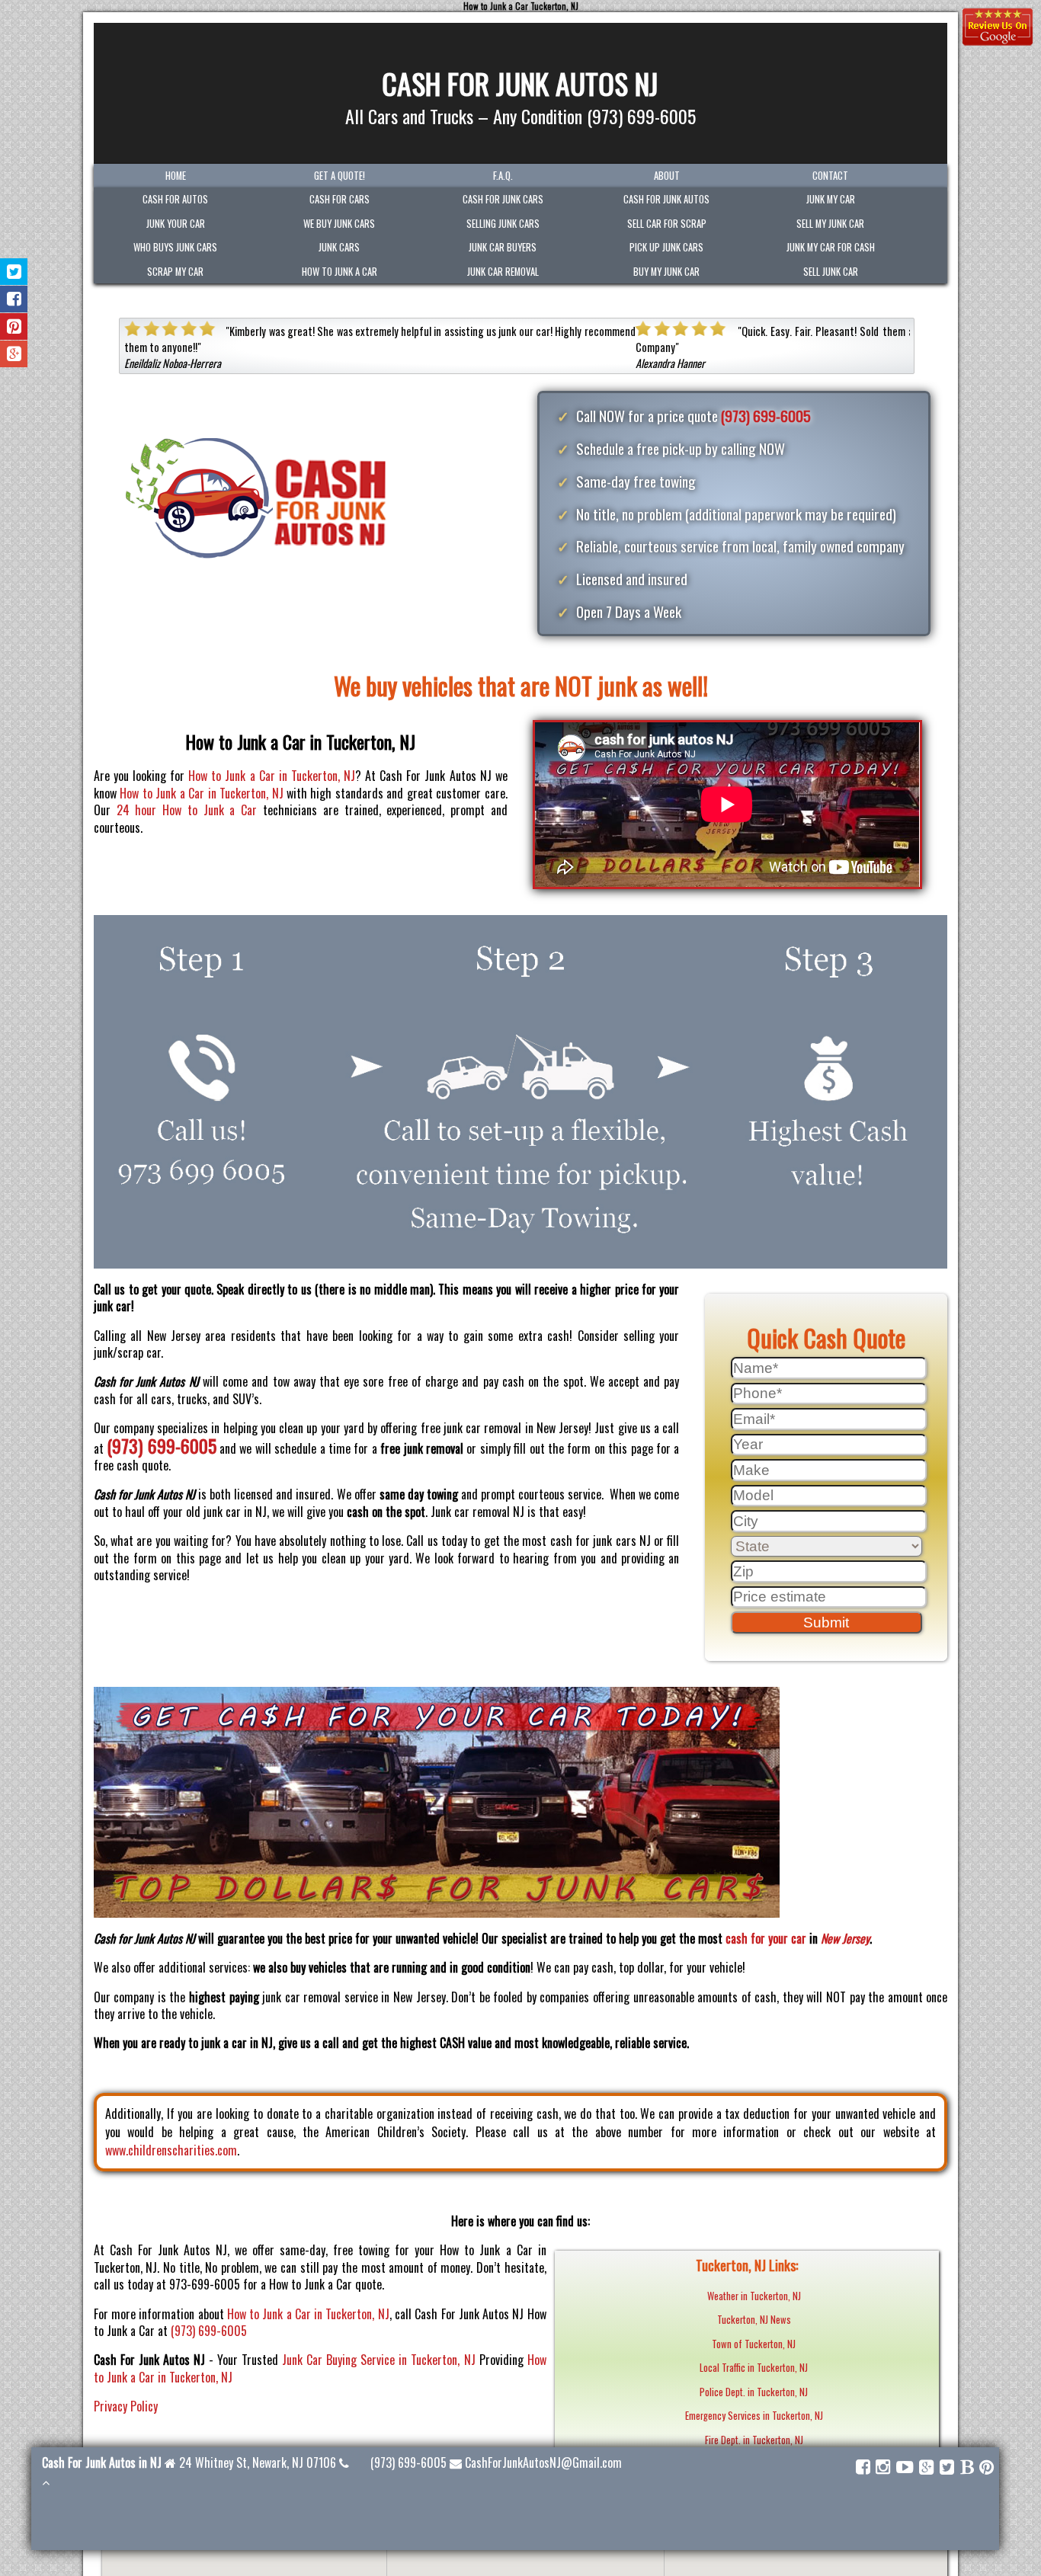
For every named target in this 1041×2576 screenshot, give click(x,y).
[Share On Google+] (14, 354)
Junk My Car (831, 199)
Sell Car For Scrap (667, 224)
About (667, 176)
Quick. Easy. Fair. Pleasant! (288, 331)
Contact (830, 176)
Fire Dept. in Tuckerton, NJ (754, 2440)
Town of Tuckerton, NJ (754, 2344)
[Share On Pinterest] (14, 326)
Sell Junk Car (831, 272)
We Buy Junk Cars (339, 224)
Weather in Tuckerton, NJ (754, 2296)
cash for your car (766, 1938)
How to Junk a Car (340, 272)
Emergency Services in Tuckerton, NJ (754, 2416)
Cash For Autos (175, 199)
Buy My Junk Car (666, 272)
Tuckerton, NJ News (754, 2320)
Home (176, 176)
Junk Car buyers (503, 247)
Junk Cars (339, 247)
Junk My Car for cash (831, 247)
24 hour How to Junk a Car (187, 810)
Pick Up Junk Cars (666, 247)
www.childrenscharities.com (171, 2150)
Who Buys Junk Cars (175, 247)
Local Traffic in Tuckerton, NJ (754, 2368)
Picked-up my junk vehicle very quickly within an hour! (856, 331)
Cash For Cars (340, 199)
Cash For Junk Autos (666, 199)
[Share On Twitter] (14, 272)
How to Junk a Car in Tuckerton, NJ (272, 776)
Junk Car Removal (503, 272)
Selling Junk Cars (503, 224)
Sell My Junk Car (830, 224)
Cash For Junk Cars (503, 199)
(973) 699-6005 (766, 416)
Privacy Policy (126, 2406)
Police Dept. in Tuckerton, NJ (754, 2392)
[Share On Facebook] (14, 299)
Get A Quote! (340, 176)
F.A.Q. (503, 176)
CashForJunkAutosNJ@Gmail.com (543, 2462)
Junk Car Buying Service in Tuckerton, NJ (378, 2360)
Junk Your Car (176, 224)
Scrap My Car (175, 272)
